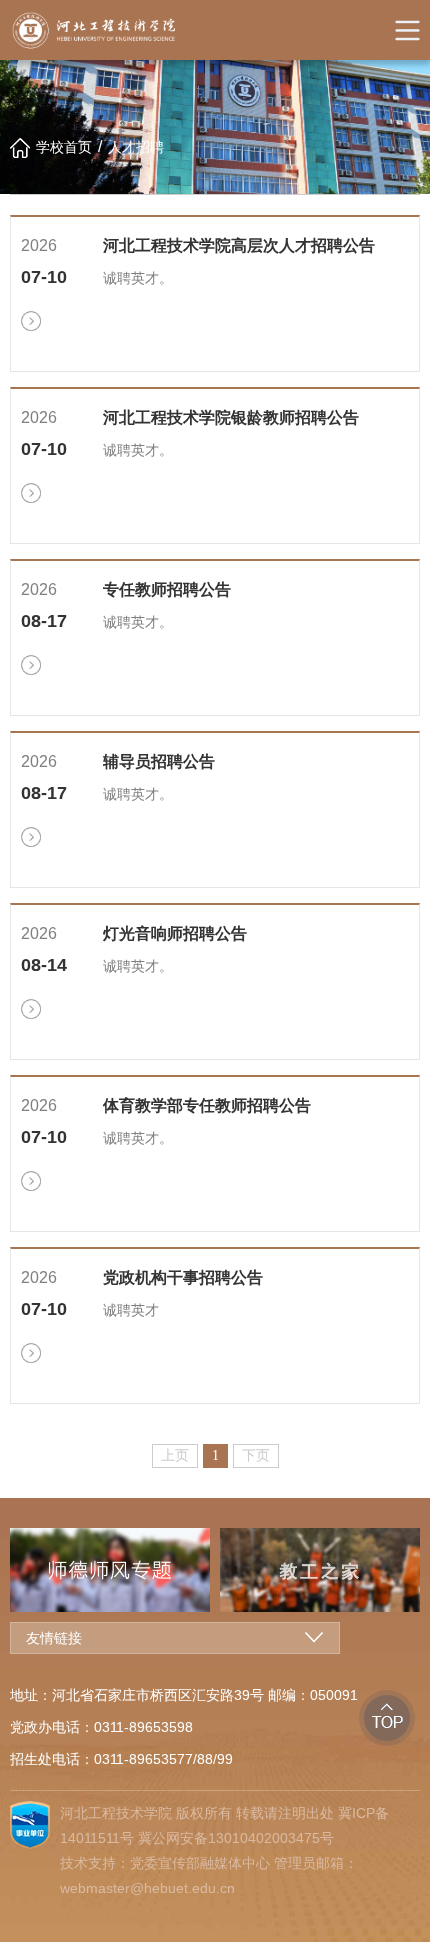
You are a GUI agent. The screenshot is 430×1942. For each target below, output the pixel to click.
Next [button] (415, 1570)
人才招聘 (136, 147)
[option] (180, 1569)
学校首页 (64, 147)
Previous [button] (15, 1570)
